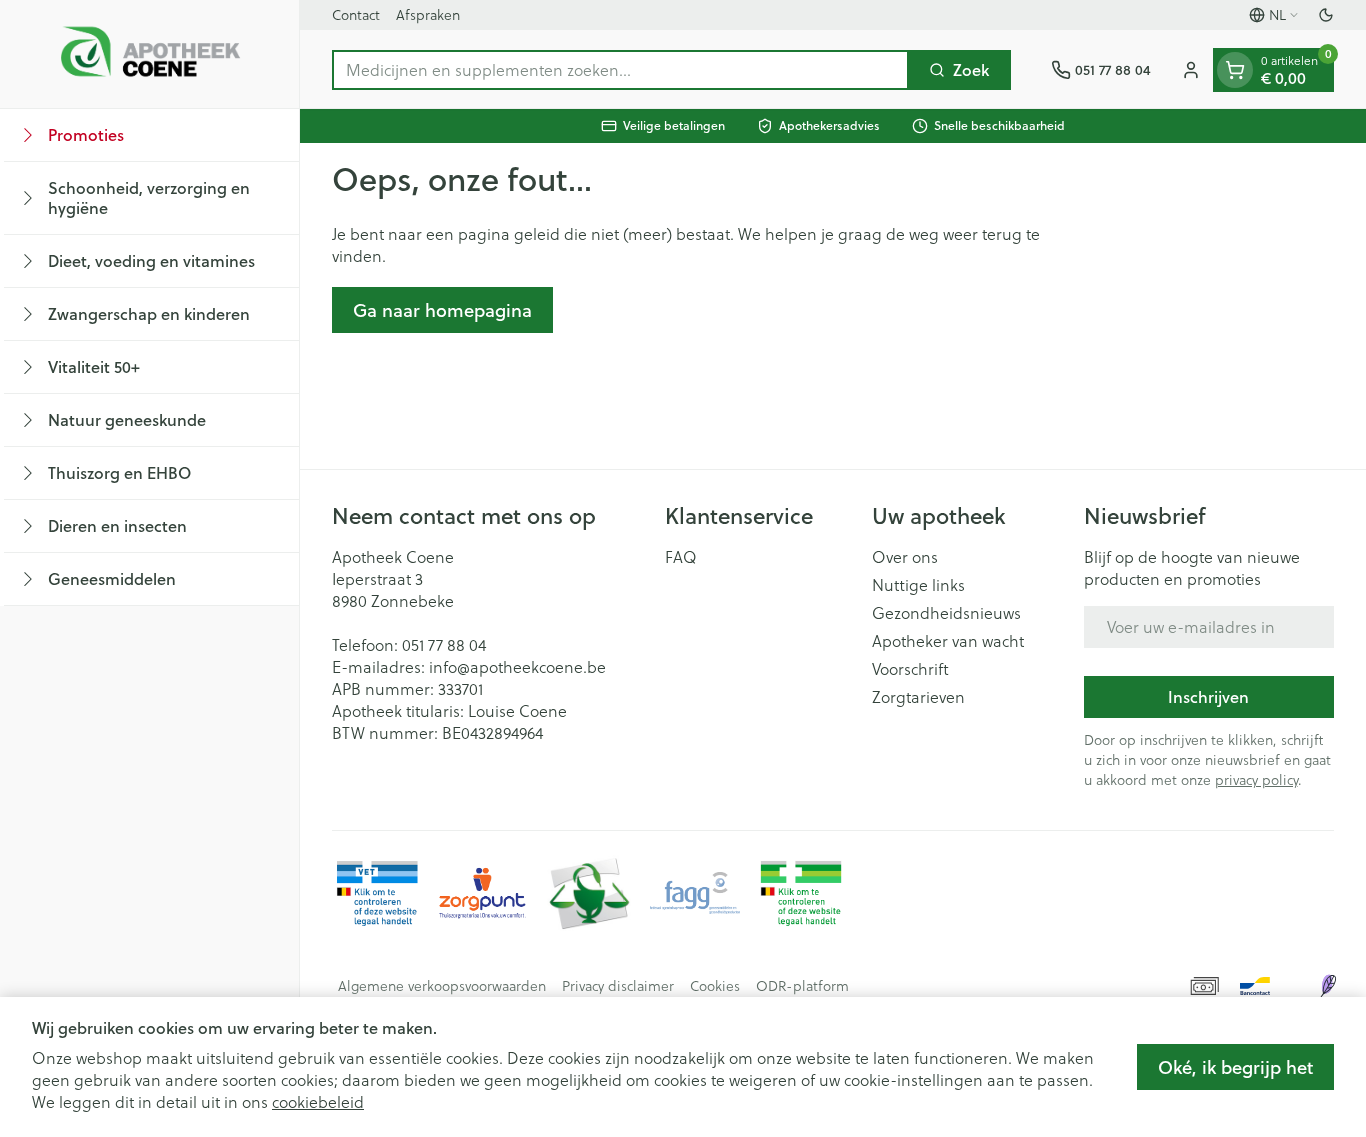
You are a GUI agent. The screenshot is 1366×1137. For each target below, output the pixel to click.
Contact (356, 15)
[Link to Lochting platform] (1328, 986)
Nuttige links (918, 585)
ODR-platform (802, 986)
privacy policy (1256, 780)
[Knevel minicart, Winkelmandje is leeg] (1235, 70)
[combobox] (620, 70)
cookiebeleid (318, 1102)
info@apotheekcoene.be (517, 667)
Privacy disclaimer (618, 986)
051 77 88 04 (444, 645)
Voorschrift (910, 669)
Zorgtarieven (918, 697)
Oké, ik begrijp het (1235, 1067)
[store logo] (150, 54)
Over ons (905, 557)
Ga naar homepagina (442, 310)
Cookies (715, 986)
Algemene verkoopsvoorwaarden (442, 986)
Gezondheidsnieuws (946, 613)
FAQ (681, 557)
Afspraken (428, 15)
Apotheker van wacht (948, 641)
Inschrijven (1208, 696)
